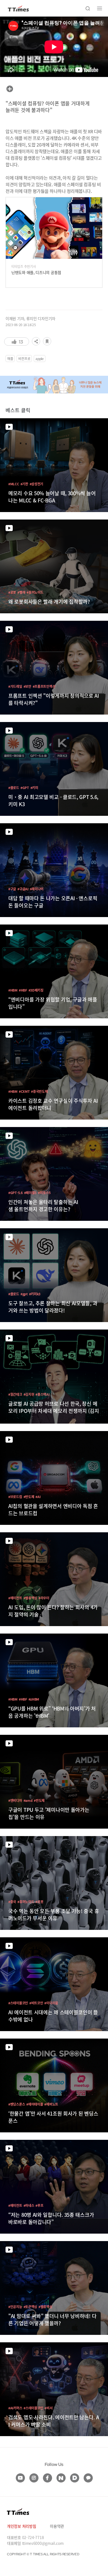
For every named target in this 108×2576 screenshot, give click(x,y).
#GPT (25, 788)
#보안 (27, 686)
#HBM (13, 990)
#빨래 (21, 592)
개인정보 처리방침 (21, 2526)
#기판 (24, 484)
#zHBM (34, 1699)
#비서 (48, 2408)
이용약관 (57, 2526)
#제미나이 (37, 889)
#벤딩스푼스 (17, 2104)
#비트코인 (36, 2003)
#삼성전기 (37, 484)
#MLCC (14, 484)
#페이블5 (30, 1193)
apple (40, 359)
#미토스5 (44, 1193)
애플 (10, 359)
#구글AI (23, 889)
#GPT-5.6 (16, 1193)
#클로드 (14, 788)
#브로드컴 (15, 1497)
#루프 (39, 2205)
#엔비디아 (15, 1800)
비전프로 (24, 359)
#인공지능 (15, 2307)
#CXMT (24, 1091)
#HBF (23, 990)
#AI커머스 (15, 2408)
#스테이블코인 (18, 2003)
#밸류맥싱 (30, 1598)
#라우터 (44, 1598)
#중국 (12, 1902)
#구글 (12, 889)
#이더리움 (51, 2003)
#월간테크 (15, 1394)
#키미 (34, 788)
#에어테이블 (35, 2104)
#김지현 (29, 1394)
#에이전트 (15, 1598)
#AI (38, 1497)
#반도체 (29, 1497)
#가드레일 (15, 686)
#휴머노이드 (35, 592)
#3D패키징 (36, 990)
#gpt (24, 1294)
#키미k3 (35, 1294)
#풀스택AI (42, 1394)
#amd (28, 1800)
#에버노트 (51, 2104)
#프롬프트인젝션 (44, 686)
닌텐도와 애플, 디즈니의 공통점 (36, 272)
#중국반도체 (39, 1091)
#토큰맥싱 (30, 2307)
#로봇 (12, 592)
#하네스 (29, 2205)
